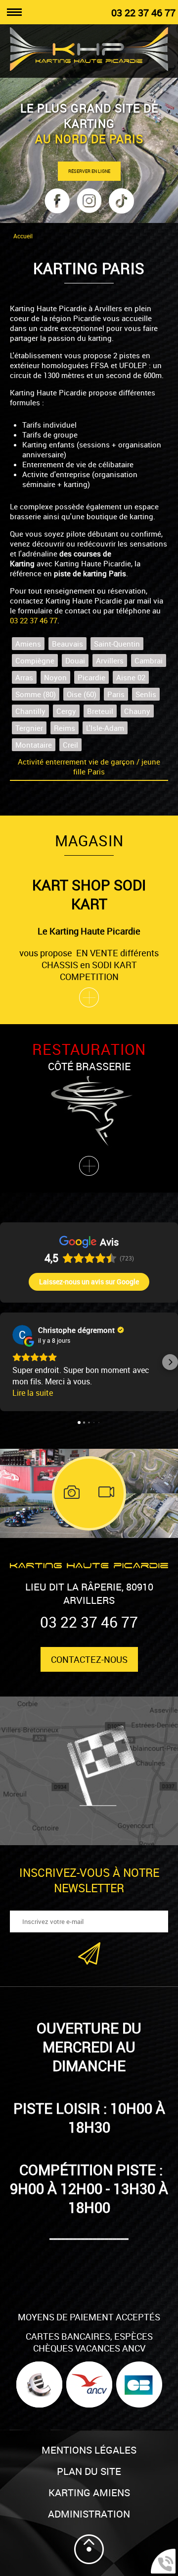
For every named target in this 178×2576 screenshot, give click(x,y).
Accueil (23, 236)
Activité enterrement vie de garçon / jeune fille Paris (89, 767)
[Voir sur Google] (22, 1335)
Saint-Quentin (117, 644)
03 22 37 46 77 (143, 13)
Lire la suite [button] (33, 1393)
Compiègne (35, 660)
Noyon (55, 677)
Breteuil (100, 711)
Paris (116, 694)
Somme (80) (36, 694)
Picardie (91, 677)
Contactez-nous (89, 1659)
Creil (70, 745)
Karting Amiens (89, 2493)
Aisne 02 (131, 677)
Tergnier (29, 728)
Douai (75, 660)
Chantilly (30, 711)
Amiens (28, 644)
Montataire (34, 745)
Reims (65, 728)
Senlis (146, 694)
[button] (8, 1362)
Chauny (137, 711)
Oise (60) (82, 694)
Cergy (66, 711)
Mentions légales (89, 2450)
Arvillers (110, 660)
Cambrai (149, 660)
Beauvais (67, 644)
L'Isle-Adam (105, 728)
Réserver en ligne (89, 171)
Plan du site (89, 2471)
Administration (89, 2514)
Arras (24, 677)
